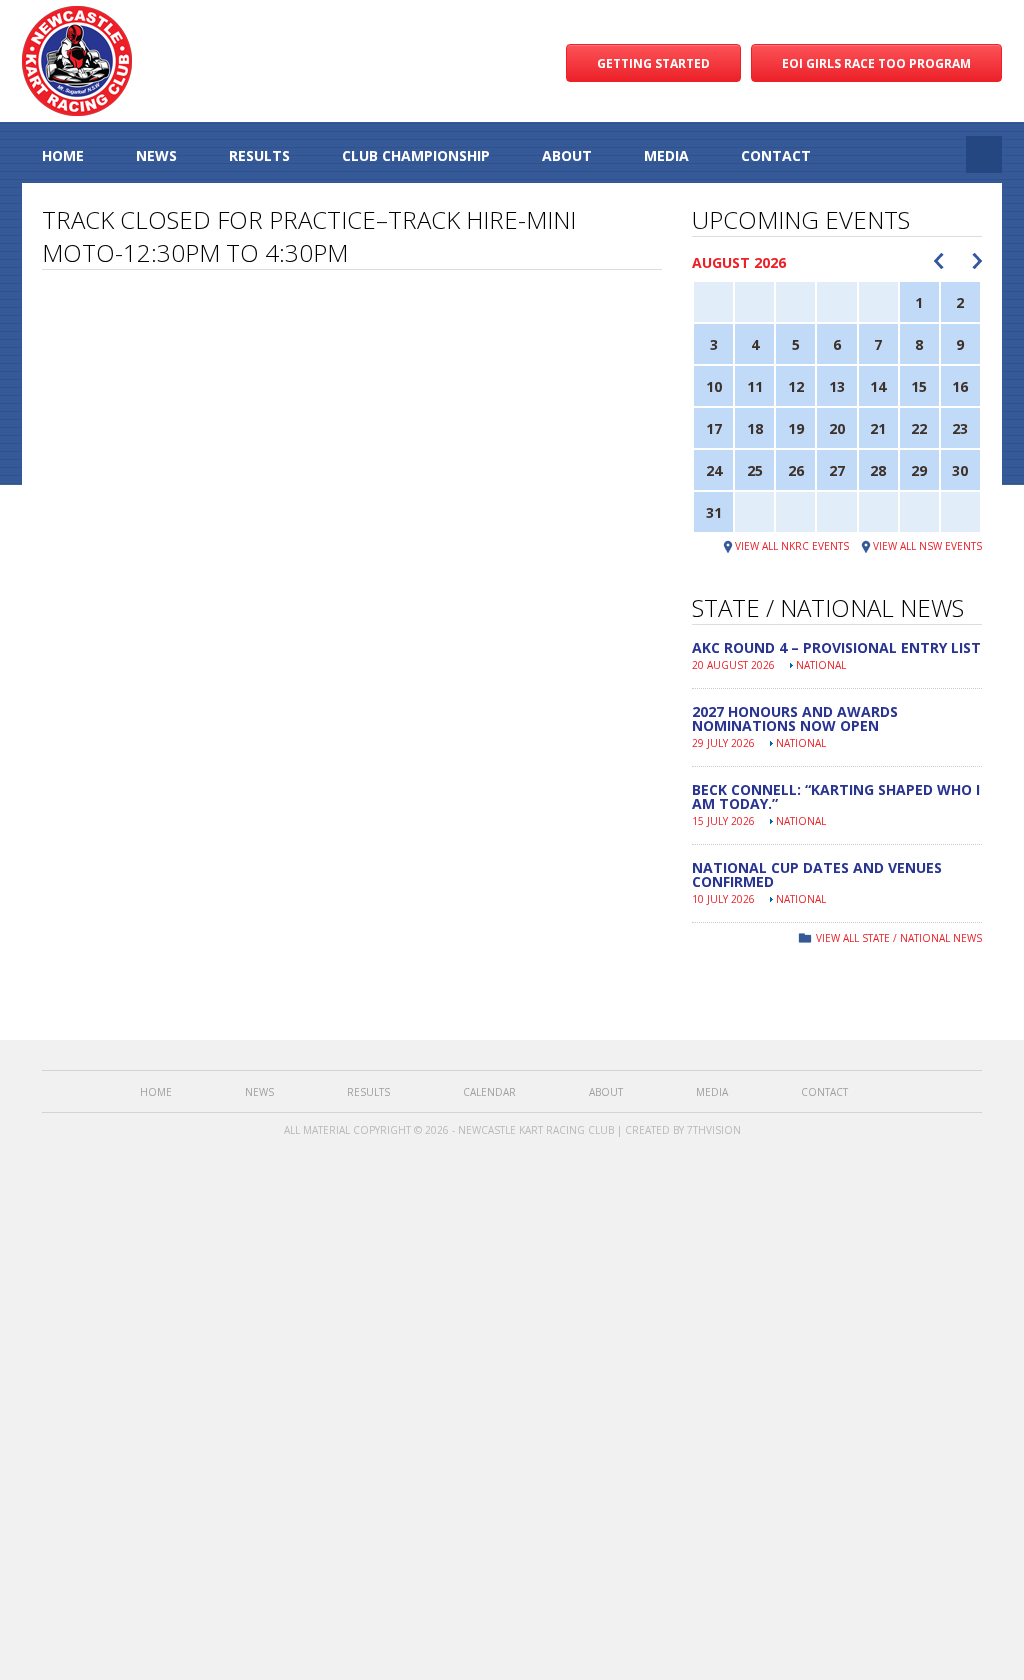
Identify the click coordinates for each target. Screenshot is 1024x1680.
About (567, 155)
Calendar (489, 1092)
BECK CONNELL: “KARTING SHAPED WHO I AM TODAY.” (836, 796)
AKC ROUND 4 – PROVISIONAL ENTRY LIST (836, 647)
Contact (776, 155)
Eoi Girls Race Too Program (876, 63)
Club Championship (416, 155)
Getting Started (653, 63)
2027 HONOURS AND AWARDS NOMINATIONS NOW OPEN (795, 718)
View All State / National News (899, 938)
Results (259, 155)
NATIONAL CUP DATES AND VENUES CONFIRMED (817, 874)
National (821, 665)
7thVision (714, 1130)
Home (63, 155)
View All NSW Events (927, 546)
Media (666, 155)
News (156, 155)
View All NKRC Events (792, 546)
